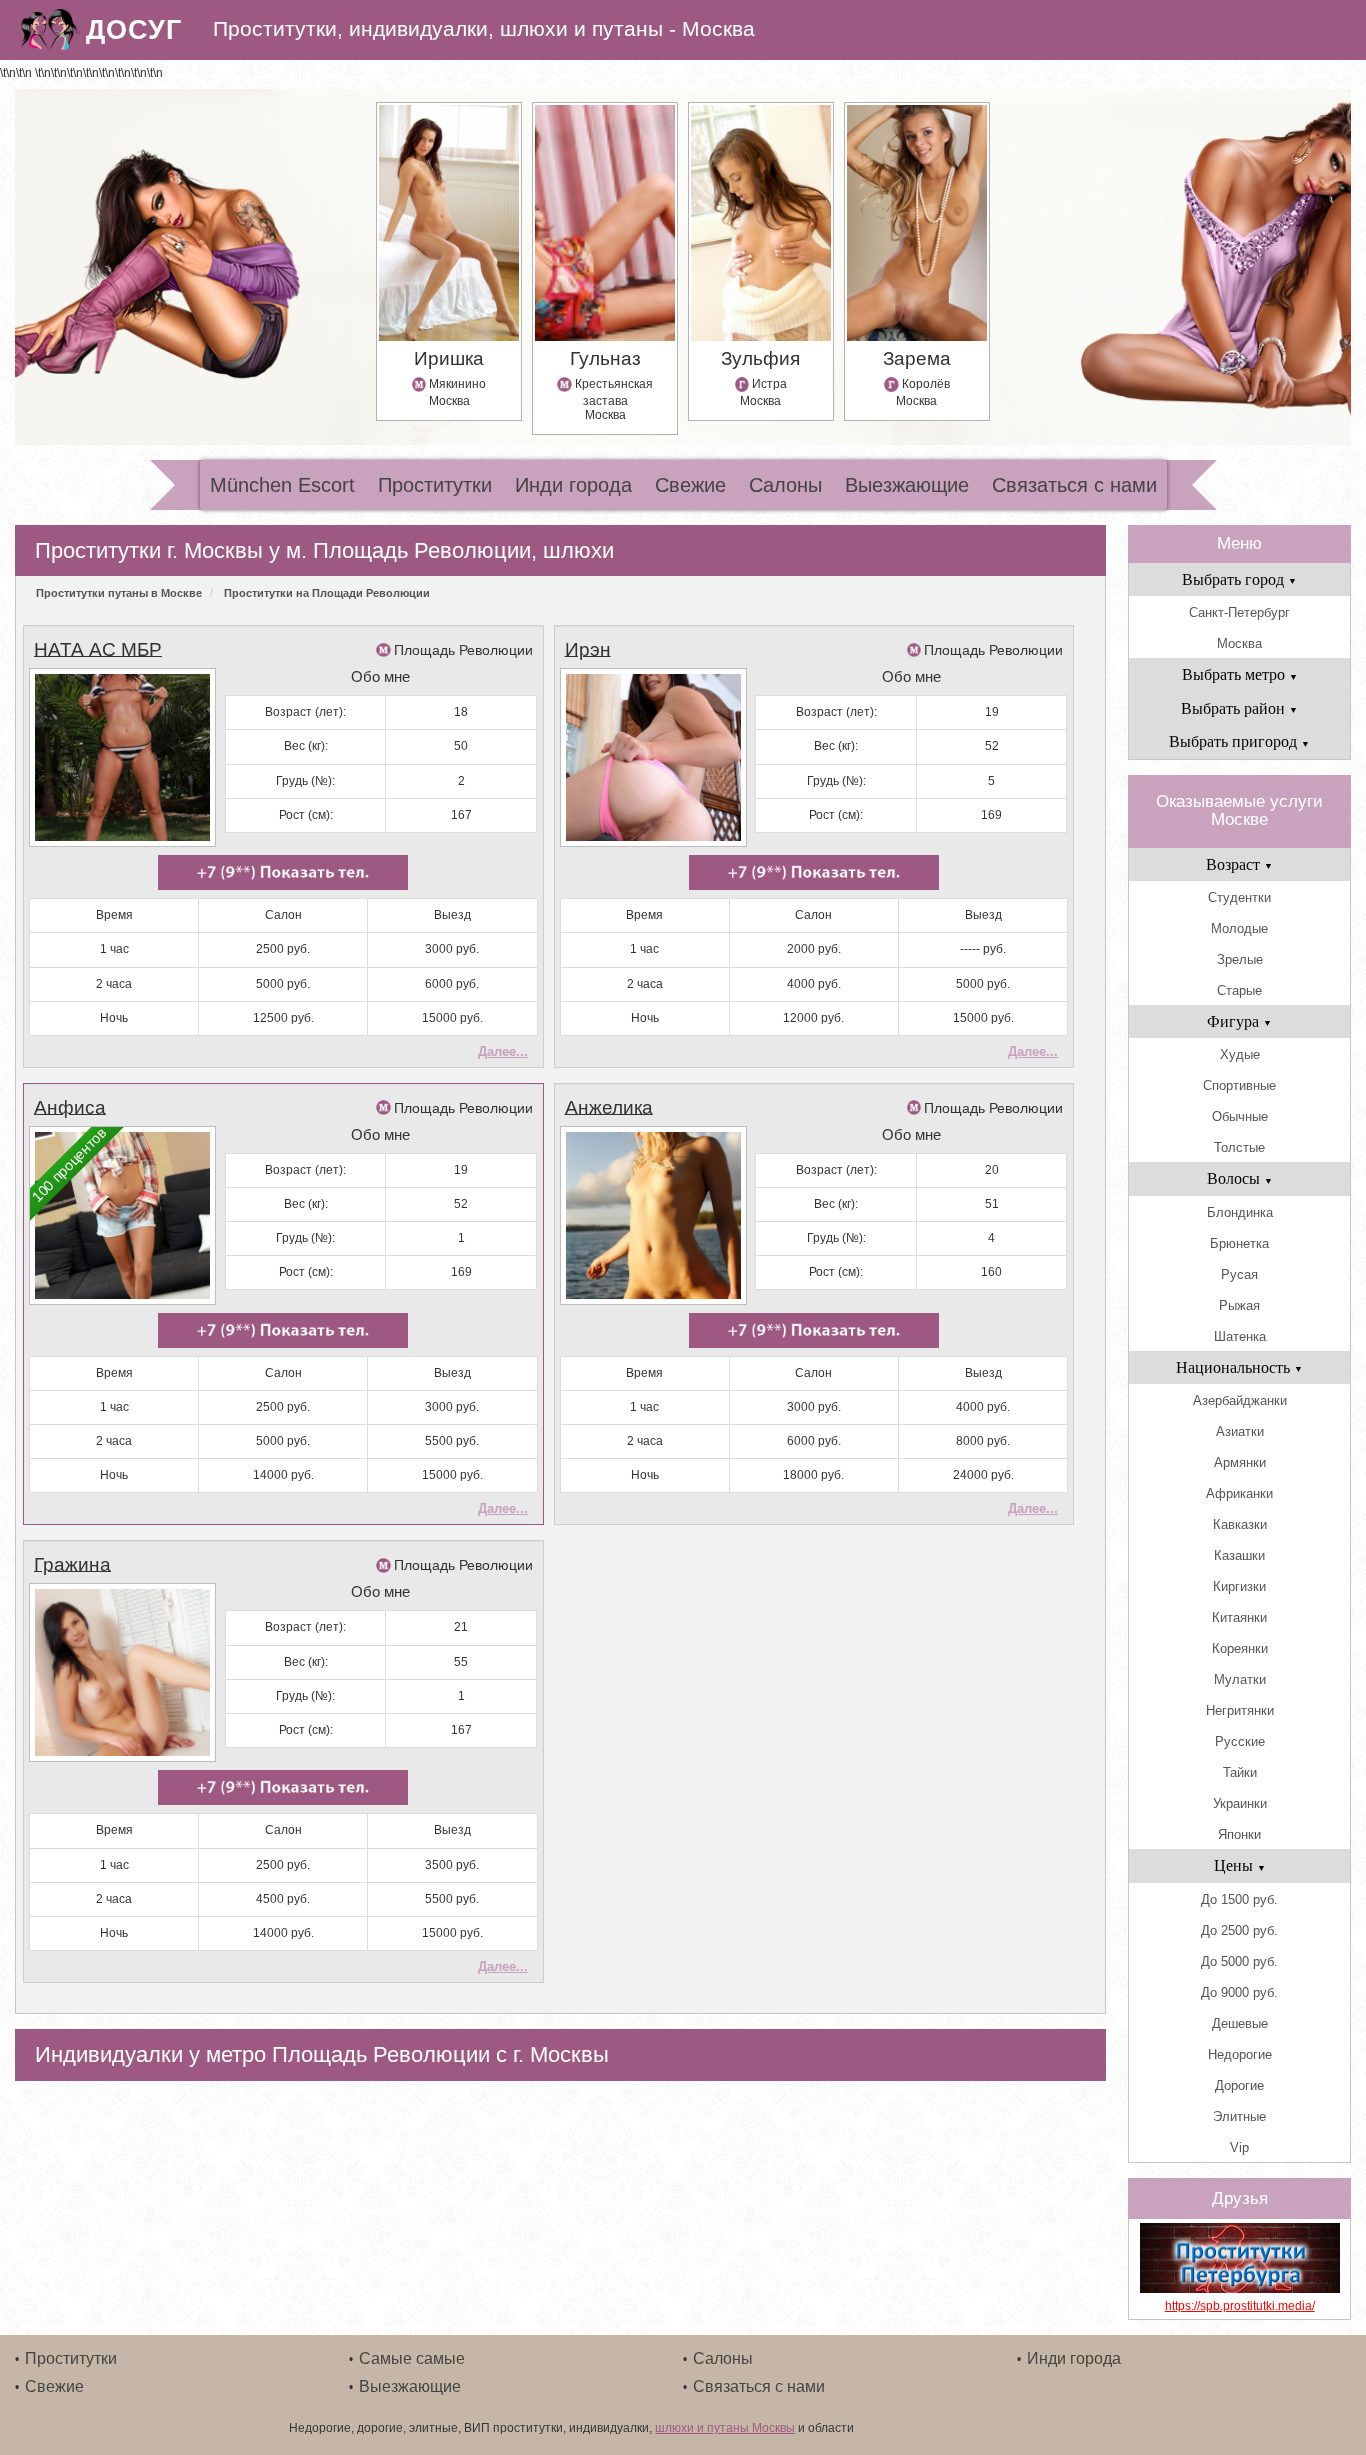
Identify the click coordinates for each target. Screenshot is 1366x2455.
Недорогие (1240, 2054)
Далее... (503, 1051)
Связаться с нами (1074, 485)
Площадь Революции (463, 650)
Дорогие (1239, 2085)
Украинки (1240, 1803)
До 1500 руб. (1239, 1899)
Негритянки (1240, 1710)
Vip (1239, 2147)
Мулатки (1240, 1679)
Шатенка (1240, 1336)
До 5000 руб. (1239, 1961)
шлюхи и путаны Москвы (725, 2428)
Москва (1239, 643)
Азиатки (1240, 1431)
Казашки (1239, 1555)
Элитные (1239, 2116)
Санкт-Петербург (1239, 612)
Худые (1240, 1054)
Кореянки (1240, 1648)
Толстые (1239, 1147)
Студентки (1239, 897)
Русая (1239, 1274)
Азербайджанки (1240, 1400)
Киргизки (1239, 1586)
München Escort (282, 485)
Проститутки (435, 485)
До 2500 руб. (1239, 1930)
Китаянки (1239, 1617)
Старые (1239, 990)
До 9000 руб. (1239, 1992)
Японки (1239, 1834)
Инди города (573, 485)
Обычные (1240, 1116)
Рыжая (1239, 1305)
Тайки (1240, 1772)
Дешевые (1240, 2023)
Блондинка (1240, 1212)
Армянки (1240, 1462)
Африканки (1239, 1493)
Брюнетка (1239, 1243)
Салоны (785, 485)
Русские (1240, 1741)
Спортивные (1239, 1085)
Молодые (1239, 928)
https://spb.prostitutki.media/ (1240, 2306)
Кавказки (1240, 1524)
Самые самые (412, 2358)
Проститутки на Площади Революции (327, 593)
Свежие (690, 485)
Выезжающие (907, 485)
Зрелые (1240, 959)
